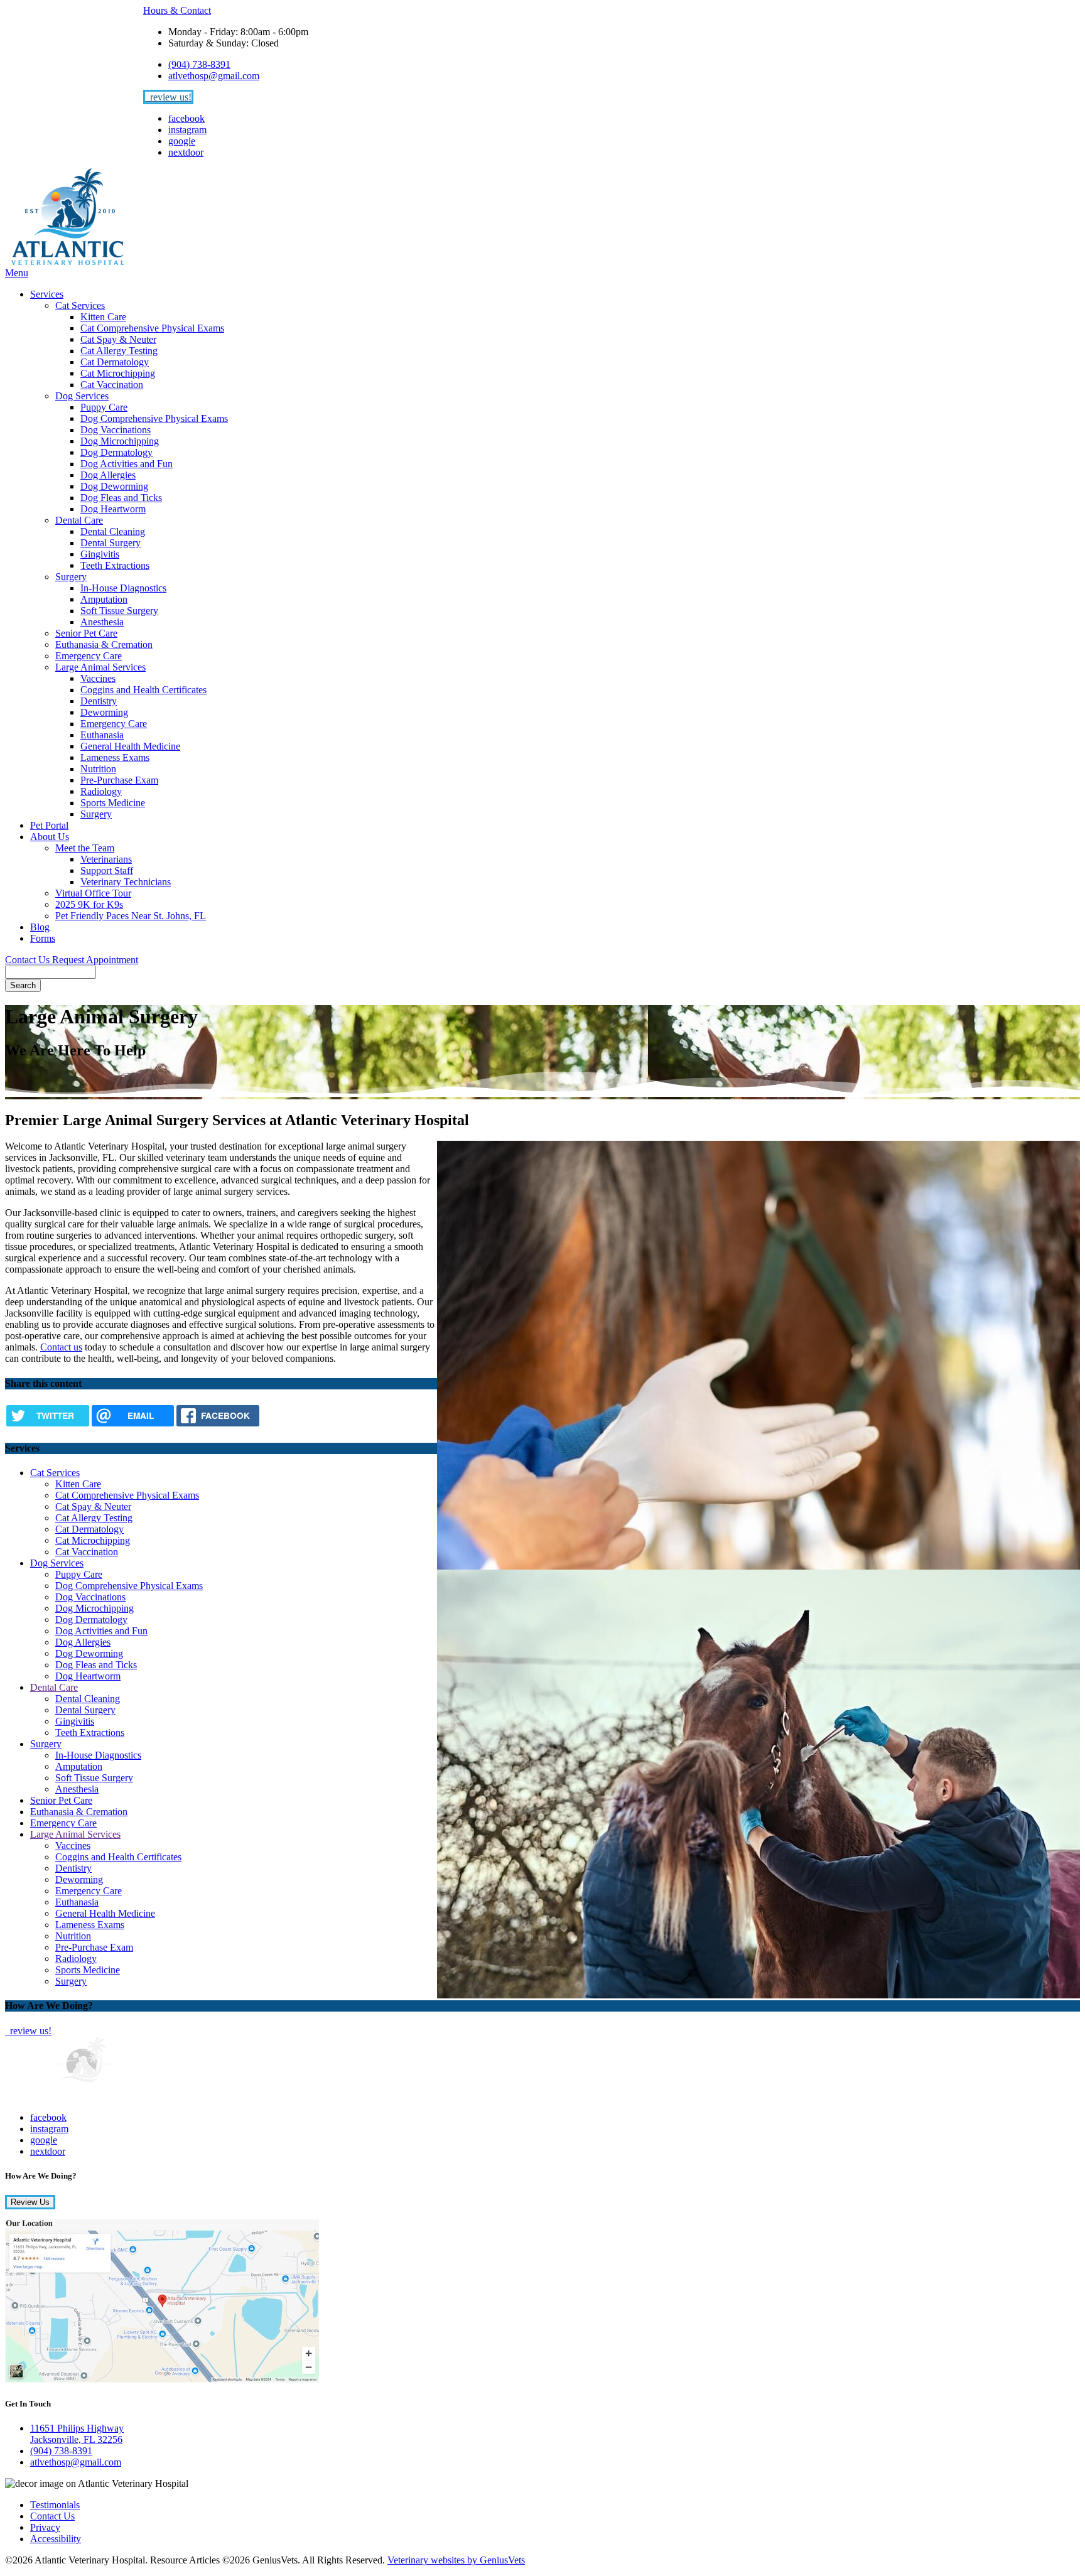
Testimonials (55, 2505)
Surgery (71, 577)
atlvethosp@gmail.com (214, 76)
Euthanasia (102, 735)
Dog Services (82, 396)
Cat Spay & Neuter (118, 339)
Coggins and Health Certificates (143, 690)
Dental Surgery (111, 543)
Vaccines (98, 678)
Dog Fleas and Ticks (121, 498)
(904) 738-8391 (199, 64)
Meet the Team (85, 848)
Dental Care (79, 520)
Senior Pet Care (86, 633)
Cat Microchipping (118, 373)
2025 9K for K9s (89, 904)
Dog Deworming (114, 486)
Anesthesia (102, 622)
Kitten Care (103, 317)
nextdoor (186, 152)
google (182, 141)
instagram (187, 130)
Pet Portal (49, 825)
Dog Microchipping (120, 441)
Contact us (61, 1347)
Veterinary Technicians (126, 882)
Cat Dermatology (115, 362)
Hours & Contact (177, 10)
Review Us (30, 2202)
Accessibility (56, 2539)
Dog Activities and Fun (127, 464)
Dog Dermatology (116, 452)
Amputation (104, 599)
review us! (170, 97)
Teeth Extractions (115, 565)
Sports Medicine (113, 803)
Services (47, 294)
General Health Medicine (130, 746)
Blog (40, 927)
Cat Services (80, 305)
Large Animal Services (100, 667)
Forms (43, 938)
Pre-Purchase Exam (119, 780)
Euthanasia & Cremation (104, 644)
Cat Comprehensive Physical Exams (152, 328)
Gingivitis (100, 554)
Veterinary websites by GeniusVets (456, 2560)
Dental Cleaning (113, 531)
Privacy (45, 2527)
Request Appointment (95, 960)
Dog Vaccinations (116, 430)
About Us (50, 837)
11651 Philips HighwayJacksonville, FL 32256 (77, 2434)
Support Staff (107, 870)
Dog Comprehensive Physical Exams (154, 418)
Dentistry (99, 701)
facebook (186, 118)
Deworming (104, 712)
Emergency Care (89, 656)
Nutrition (98, 769)
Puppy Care (104, 407)
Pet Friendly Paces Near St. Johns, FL (131, 916)
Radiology (101, 791)
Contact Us (29, 960)
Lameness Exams (115, 757)
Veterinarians (106, 859)
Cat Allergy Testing (119, 351)
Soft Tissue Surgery (119, 611)
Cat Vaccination (112, 385)
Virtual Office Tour (93, 893)
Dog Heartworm (113, 509)
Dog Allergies (108, 475)
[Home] (68, 261)
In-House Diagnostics (123, 588)
